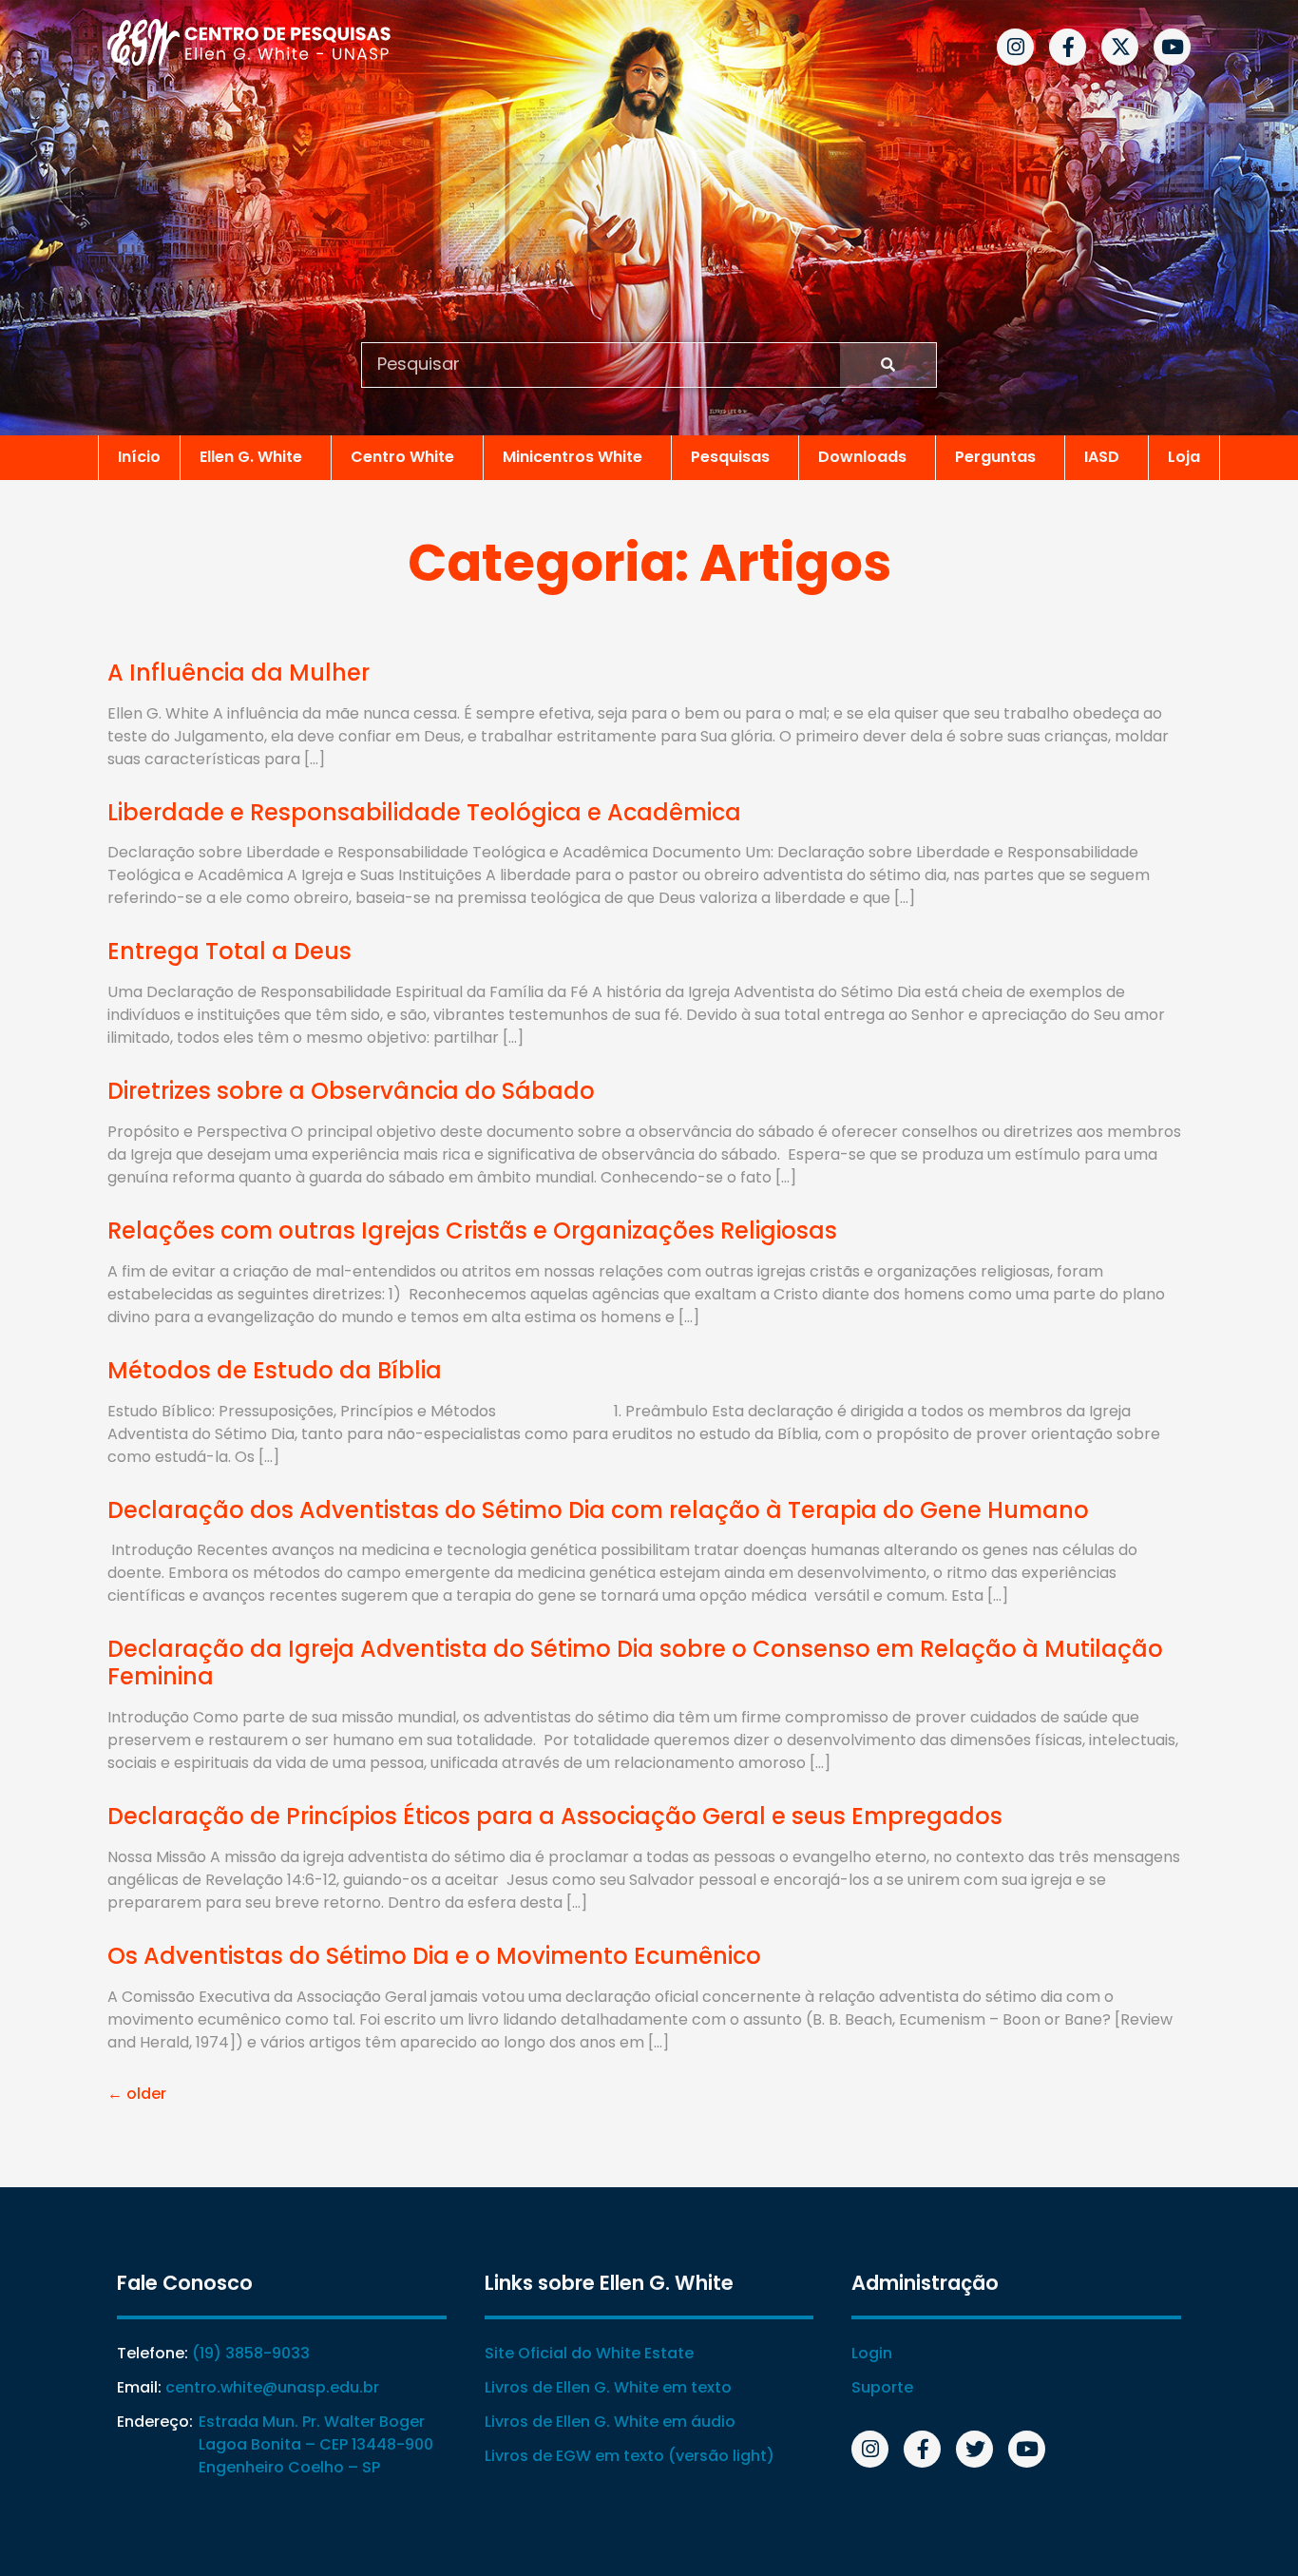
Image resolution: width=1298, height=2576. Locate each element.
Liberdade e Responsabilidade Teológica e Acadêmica (424, 812)
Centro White (402, 457)
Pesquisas (730, 457)
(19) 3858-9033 (251, 2353)
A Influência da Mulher (239, 673)
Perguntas (995, 457)
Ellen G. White (251, 457)
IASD (1102, 457)
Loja (1184, 457)
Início (139, 457)
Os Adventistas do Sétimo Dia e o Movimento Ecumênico (434, 1956)
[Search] (888, 365)
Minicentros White (573, 457)
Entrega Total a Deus (229, 951)
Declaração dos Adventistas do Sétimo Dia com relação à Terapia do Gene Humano (598, 1510)
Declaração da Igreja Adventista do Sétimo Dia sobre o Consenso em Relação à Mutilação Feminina (635, 1663)
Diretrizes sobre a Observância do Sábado (351, 1091)
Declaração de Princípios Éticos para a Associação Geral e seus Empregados (555, 1816)
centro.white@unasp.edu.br (272, 2387)
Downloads (862, 457)
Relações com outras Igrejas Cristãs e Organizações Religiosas (472, 1230)
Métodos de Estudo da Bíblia (275, 1370)
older (137, 2094)
